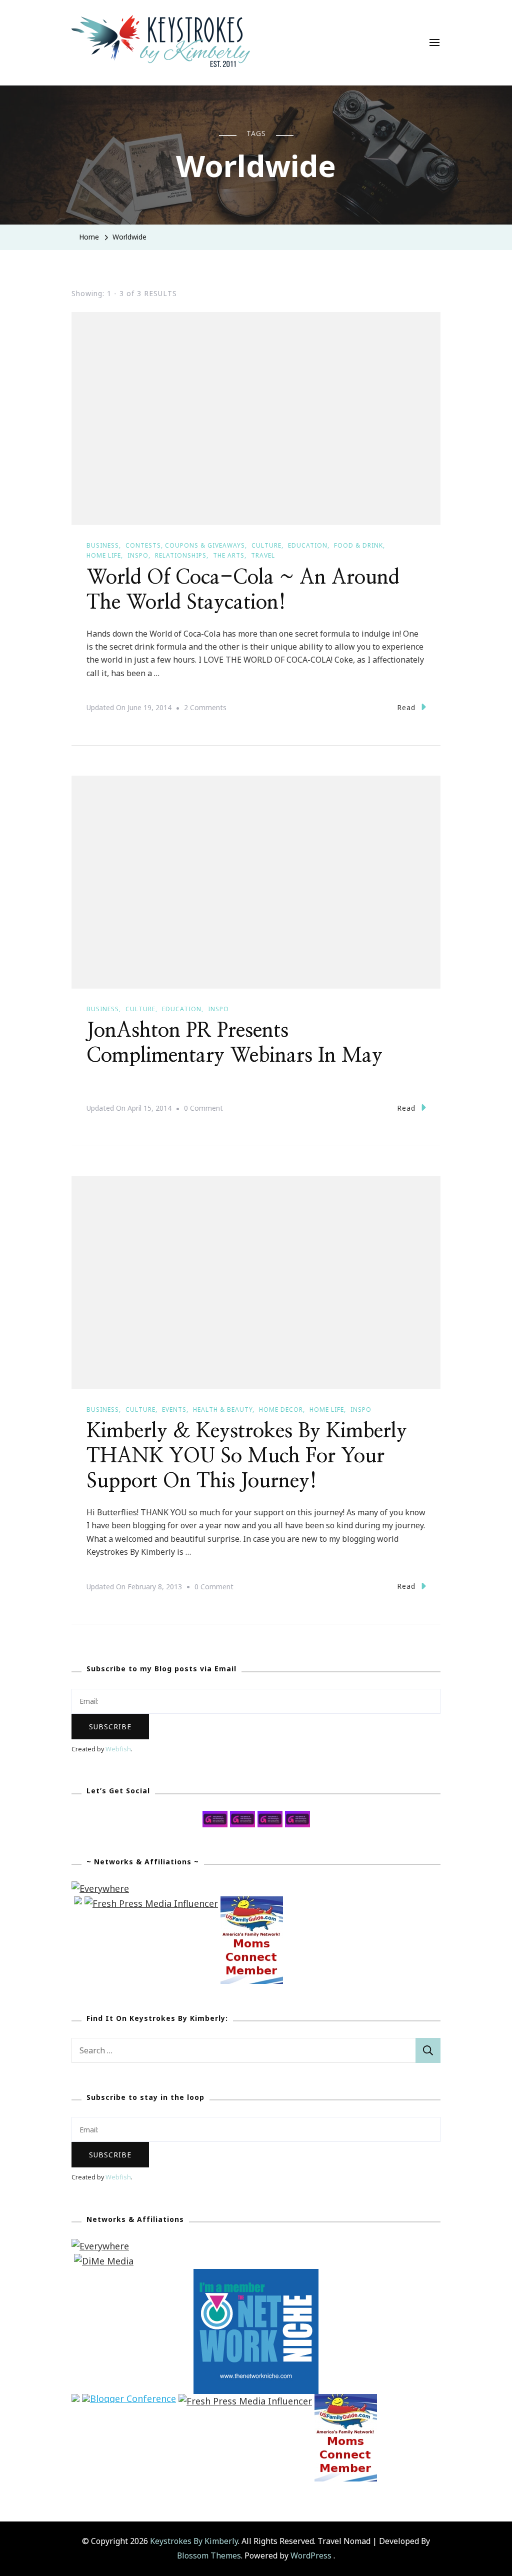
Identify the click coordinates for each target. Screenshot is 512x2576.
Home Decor (281, 1410)
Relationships (181, 555)
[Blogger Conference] (129, 2401)
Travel (263, 555)
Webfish (118, 1749)
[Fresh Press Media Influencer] (151, 1903)
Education (308, 545)
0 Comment (203, 1109)
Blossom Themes (209, 2555)
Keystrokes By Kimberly (194, 2541)
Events (174, 1410)
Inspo (138, 555)
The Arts (229, 555)
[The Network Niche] (256, 2276)
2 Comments (205, 709)
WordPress (311, 2555)
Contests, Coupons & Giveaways (185, 545)
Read (406, 707)
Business (103, 545)
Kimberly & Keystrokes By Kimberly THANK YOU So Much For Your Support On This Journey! (247, 1456)
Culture (266, 545)
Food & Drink (358, 545)
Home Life (104, 555)
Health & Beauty (223, 1410)
